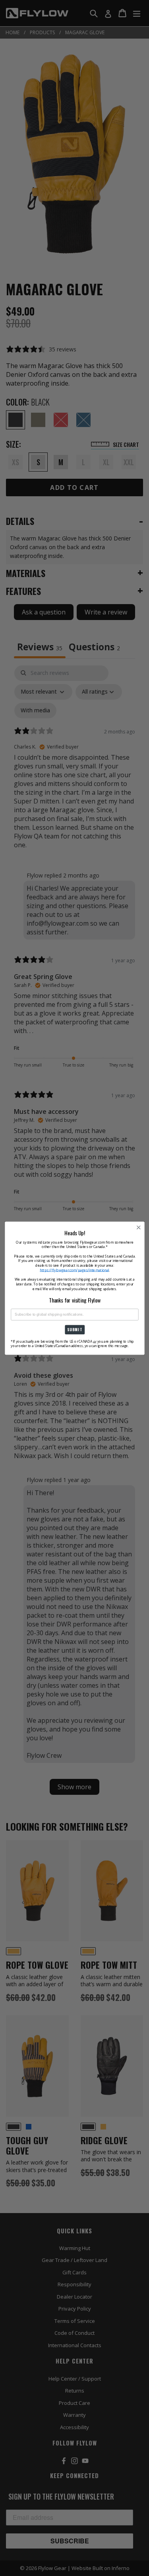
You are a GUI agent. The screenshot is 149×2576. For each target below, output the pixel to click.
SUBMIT (74, 1330)
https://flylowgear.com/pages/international (74, 1270)
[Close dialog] (138, 1228)
